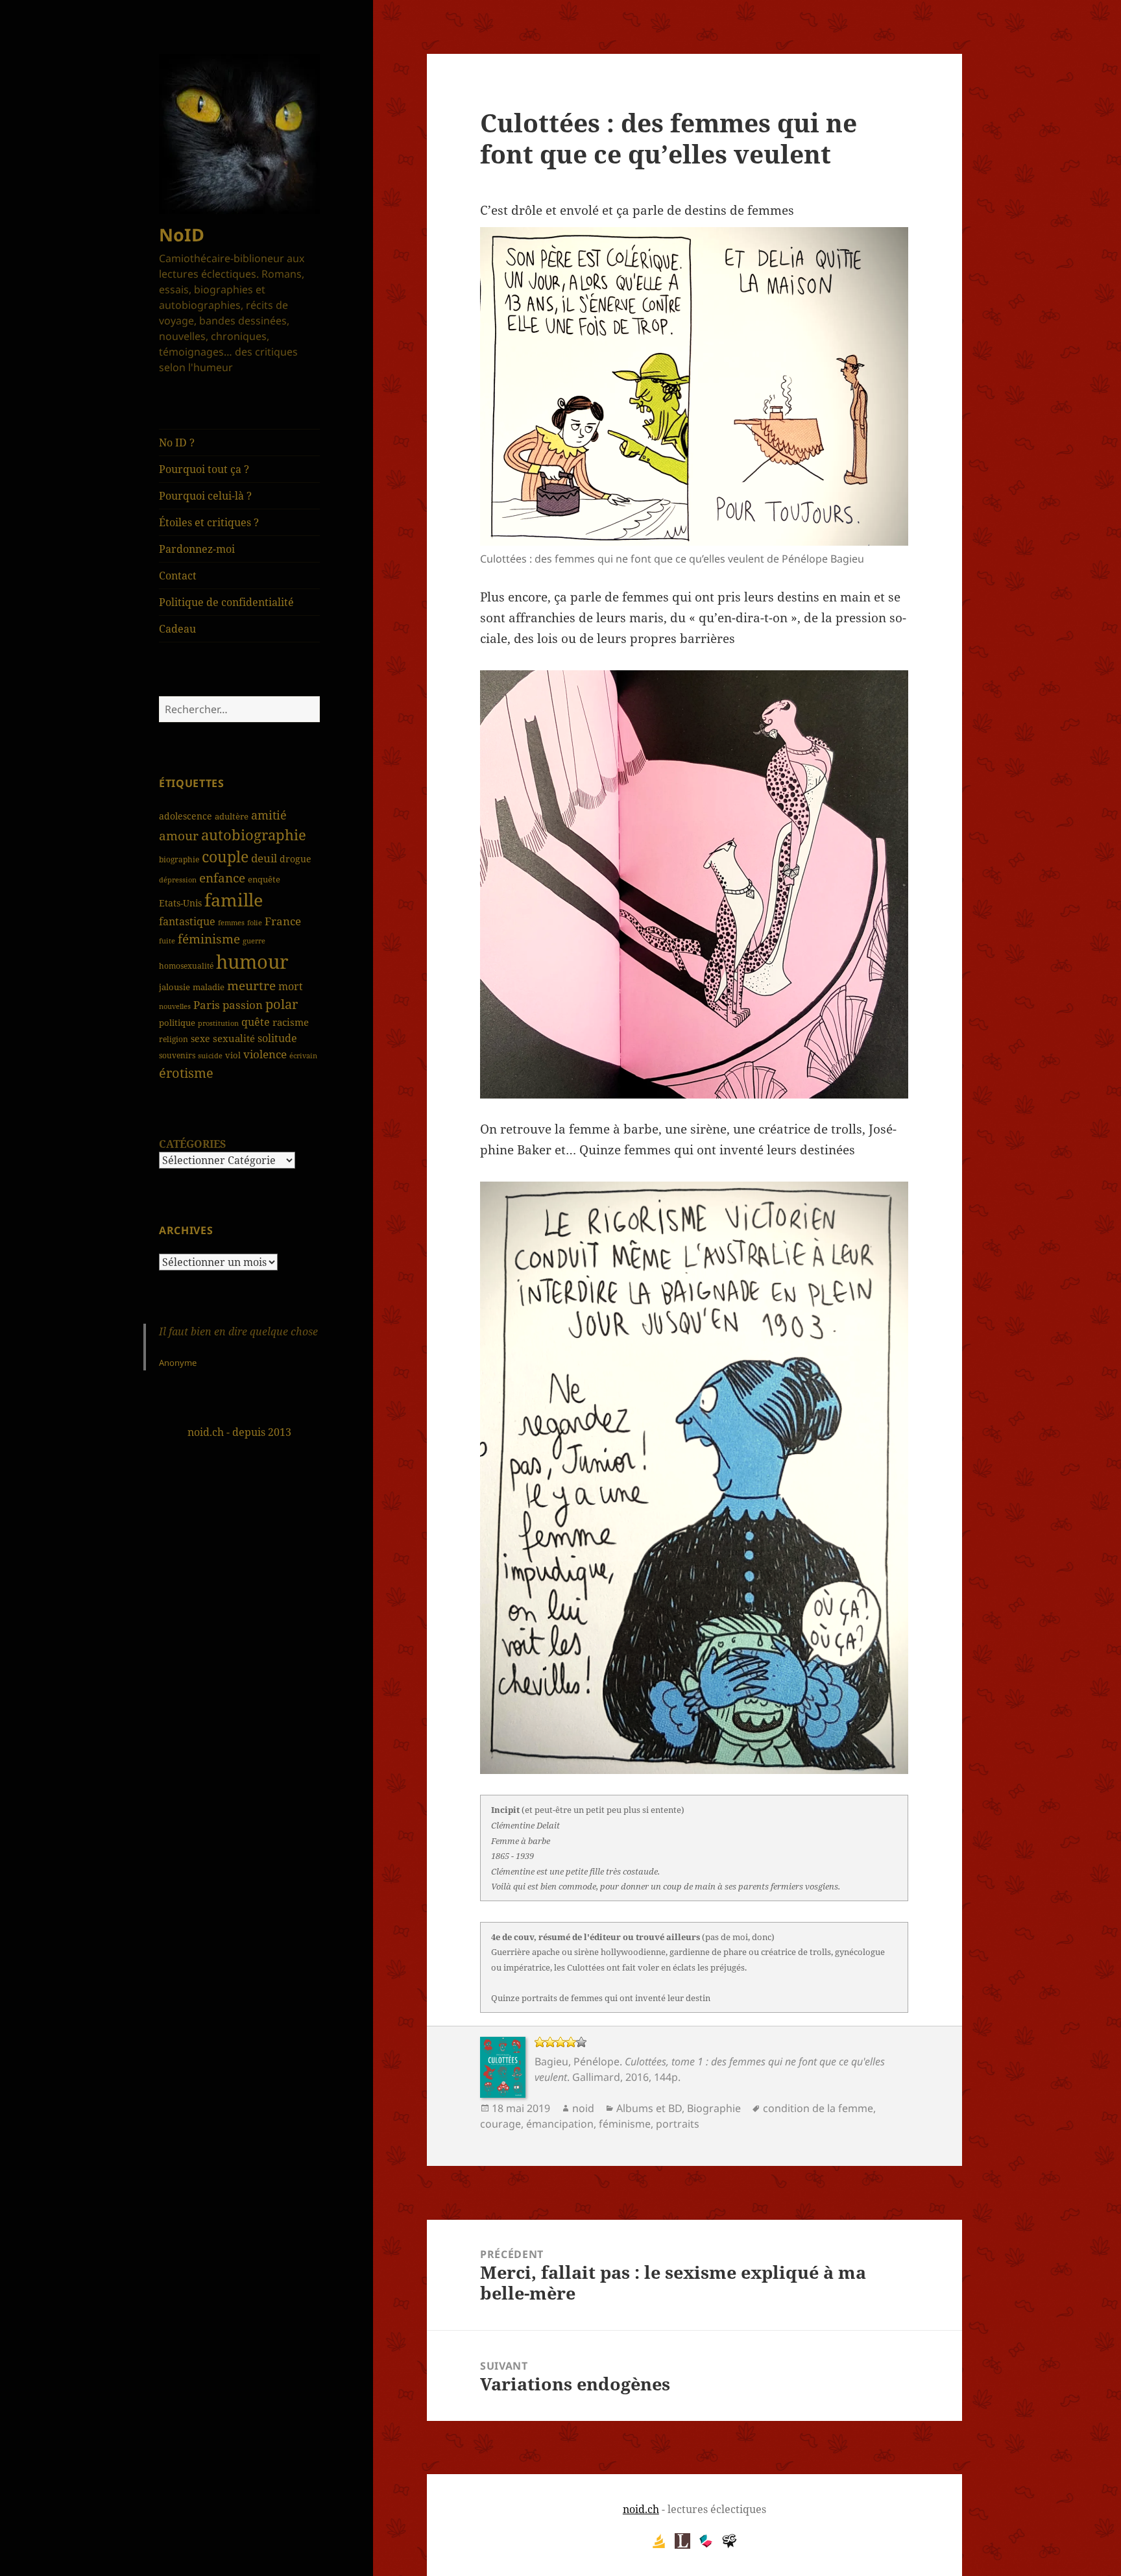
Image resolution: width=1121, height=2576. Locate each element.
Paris (207, 1005)
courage (500, 2124)
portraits (678, 2124)
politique (177, 1023)
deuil (264, 858)
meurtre (251, 985)
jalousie (175, 987)
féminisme (209, 939)
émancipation (560, 2124)
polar (282, 1004)
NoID (182, 235)
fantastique (187, 921)
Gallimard (596, 2077)
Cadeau (177, 629)
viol (233, 1055)
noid (583, 2108)
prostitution (218, 1023)
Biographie (714, 2108)
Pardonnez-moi (197, 549)
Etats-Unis (180, 903)
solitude (277, 1038)
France (283, 921)
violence (265, 1054)
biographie (179, 859)
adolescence (186, 816)
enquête (264, 879)
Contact (178, 576)
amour (179, 836)
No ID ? (177, 443)
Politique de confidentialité (226, 602)
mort (291, 986)
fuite (167, 941)
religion (174, 1039)
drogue (295, 859)
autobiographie (254, 834)
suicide (210, 1055)
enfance (222, 878)
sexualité (234, 1038)
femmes (231, 922)
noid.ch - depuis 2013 (239, 1432)
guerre (254, 941)
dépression (178, 880)
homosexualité (186, 966)
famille (234, 900)
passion (243, 1005)
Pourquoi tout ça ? (204, 469)
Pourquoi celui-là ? (205, 496)
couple (225, 857)
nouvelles (175, 1006)
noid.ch (641, 2509)
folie (255, 922)
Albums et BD (649, 2108)
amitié (269, 815)
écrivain (303, 1055)
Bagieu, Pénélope (577, 2061)
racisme (291, 1022)
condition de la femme (818, 2108)
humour (252, 962)
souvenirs (177, 1055)
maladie (209, 987)
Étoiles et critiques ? (209, 522)
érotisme (186, 1073)
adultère (232, 816)
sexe (200, 1039)
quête (256, 1022)
